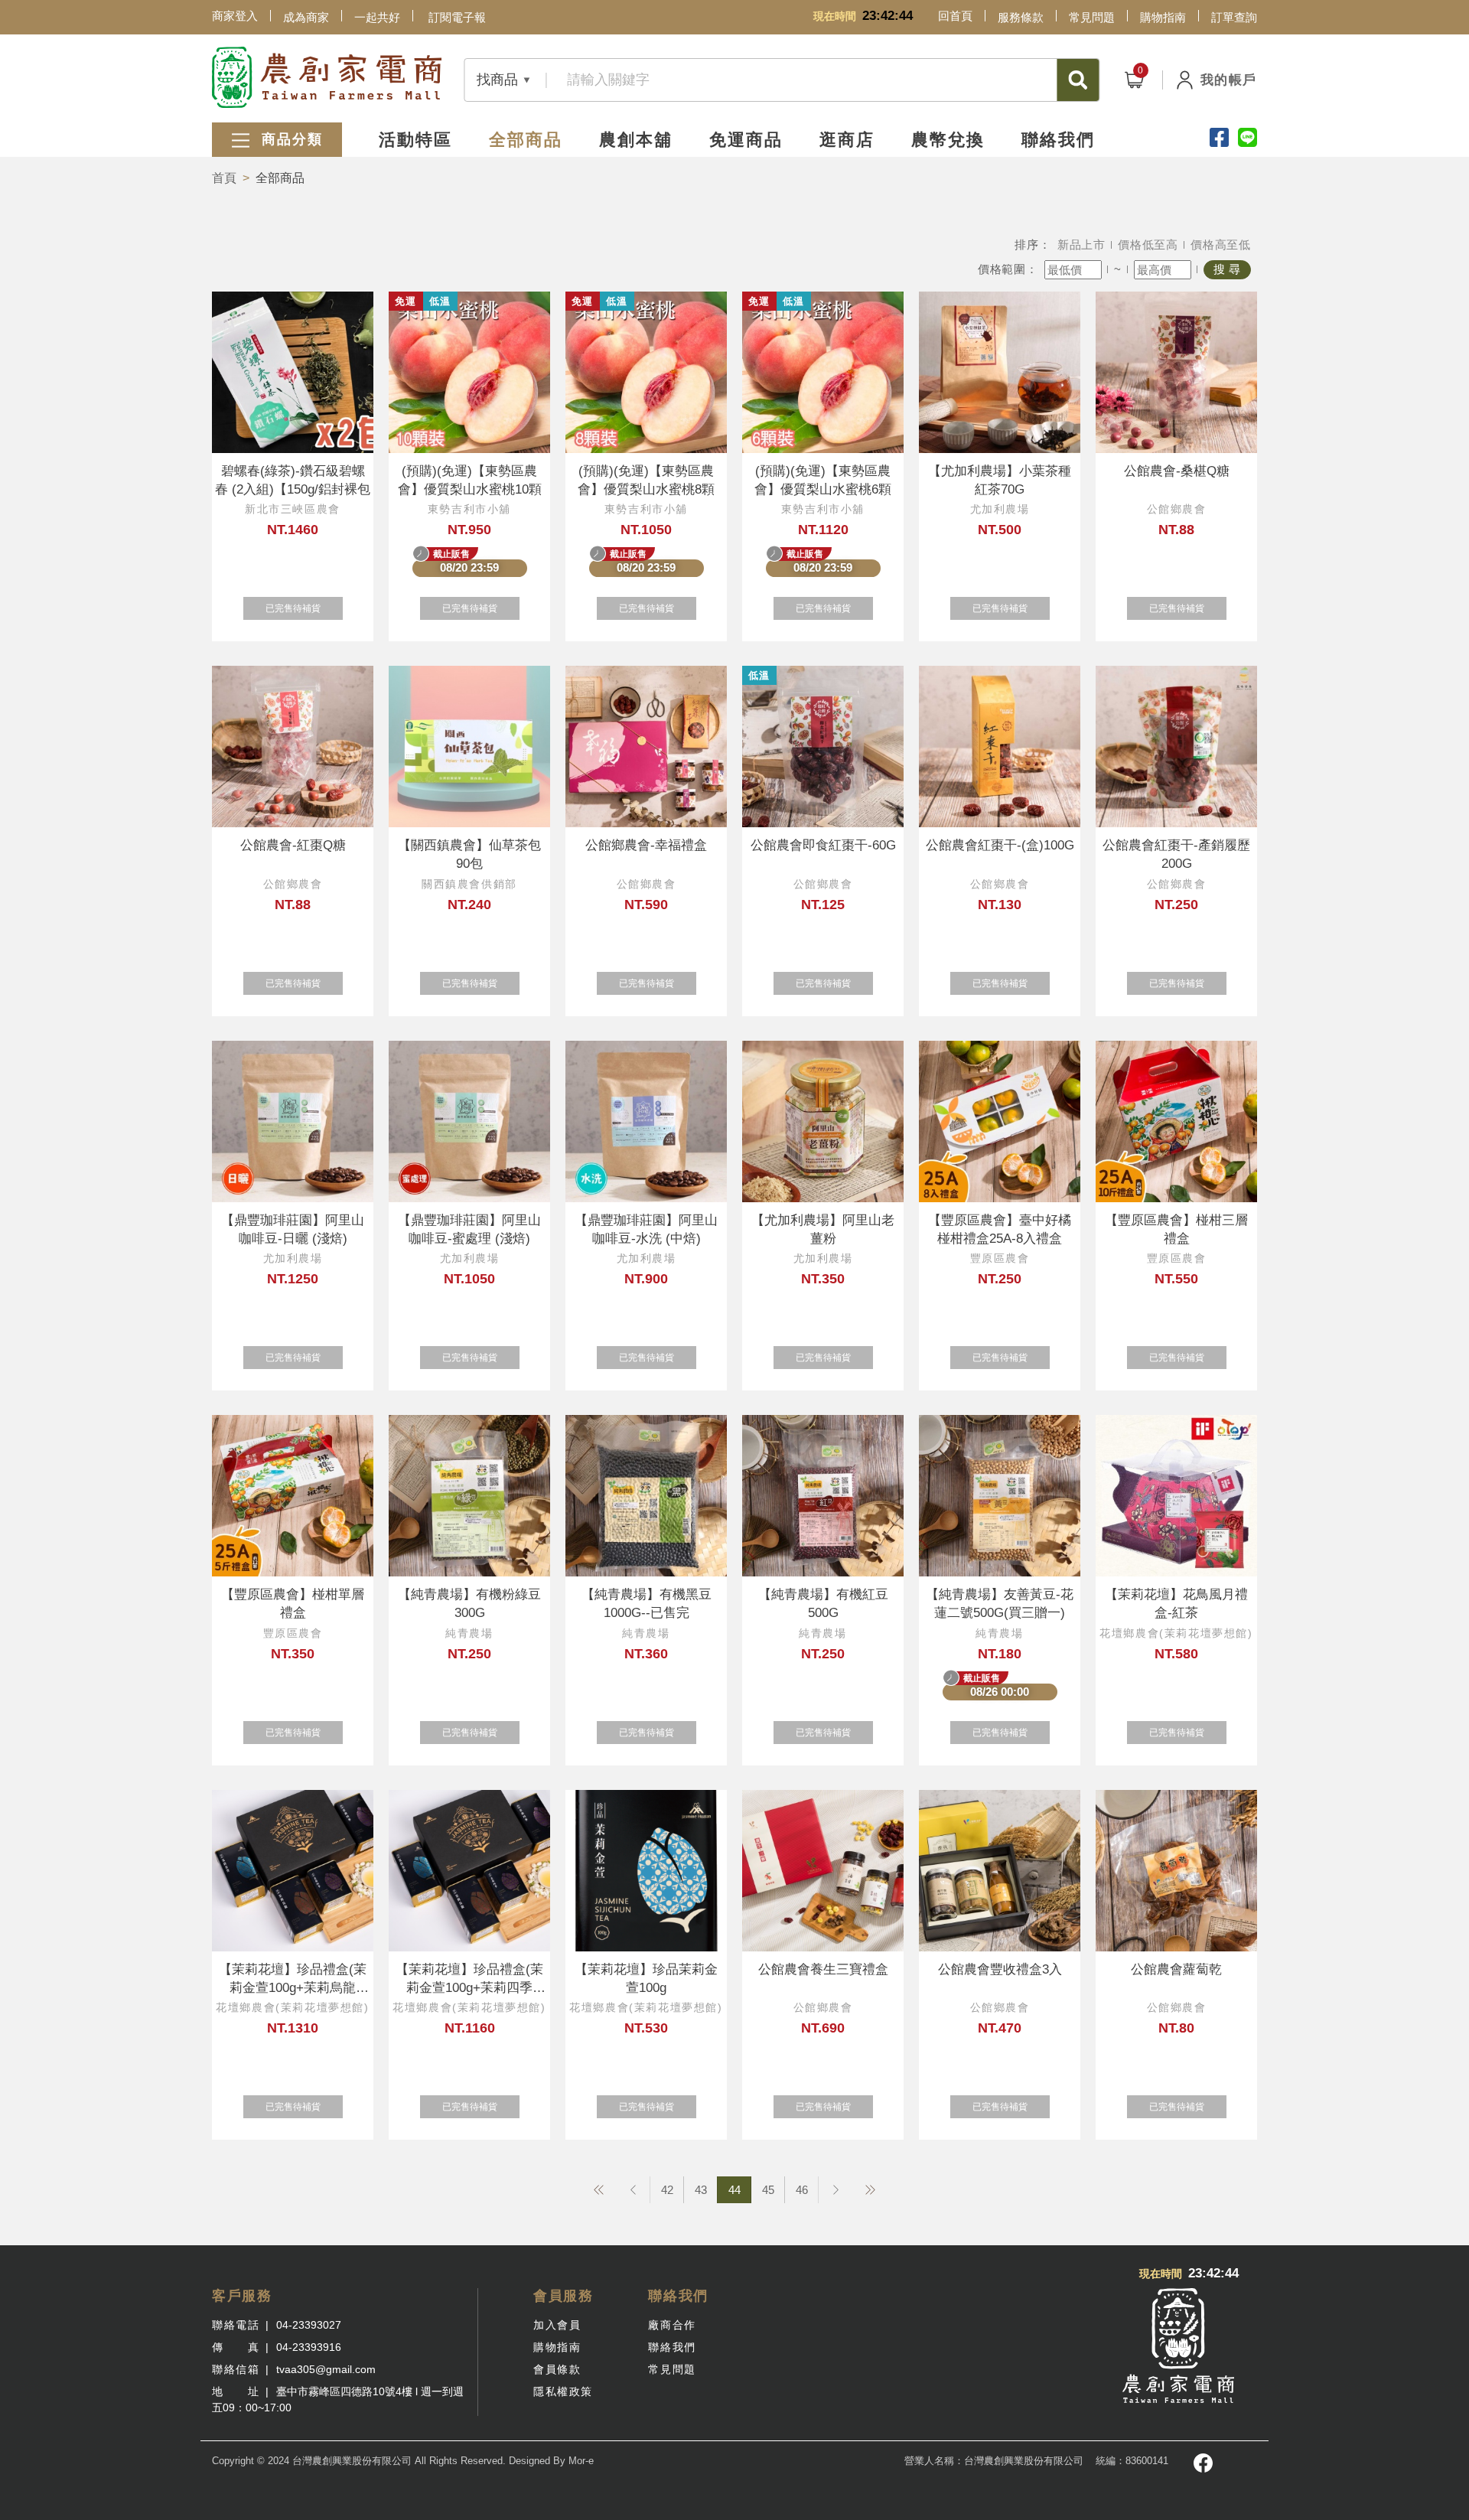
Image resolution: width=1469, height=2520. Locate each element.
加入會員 (557, 2325)
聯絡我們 (1058, 140)
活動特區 (415, 140)
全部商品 (526, 140)
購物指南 (1163, 17)
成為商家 (306, 17)
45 (768, 2190)
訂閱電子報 (457, 17)
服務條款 (1021, 17)
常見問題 (1092, 17)
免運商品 (746, 140)
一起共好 (377, 17)
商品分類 (290, 139)
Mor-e (581, 2461)
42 (667, 2190)
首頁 (224, 178)
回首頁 (955, 16)
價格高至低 (1221, 245)
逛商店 (847, 140)
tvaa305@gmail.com (326, 2369)
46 (802, 2190)
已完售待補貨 (293, 608)
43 (701, 2190)
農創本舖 (636, 140)
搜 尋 (1227, 269)
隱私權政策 (563, 2391)
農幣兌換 (948, 140)
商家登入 (235, 16)
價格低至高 (1148, 245)
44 (734, 2190)
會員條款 (557, 2369)
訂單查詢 (1234, 17)
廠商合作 (672, 2325)
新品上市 (1081, 245)
